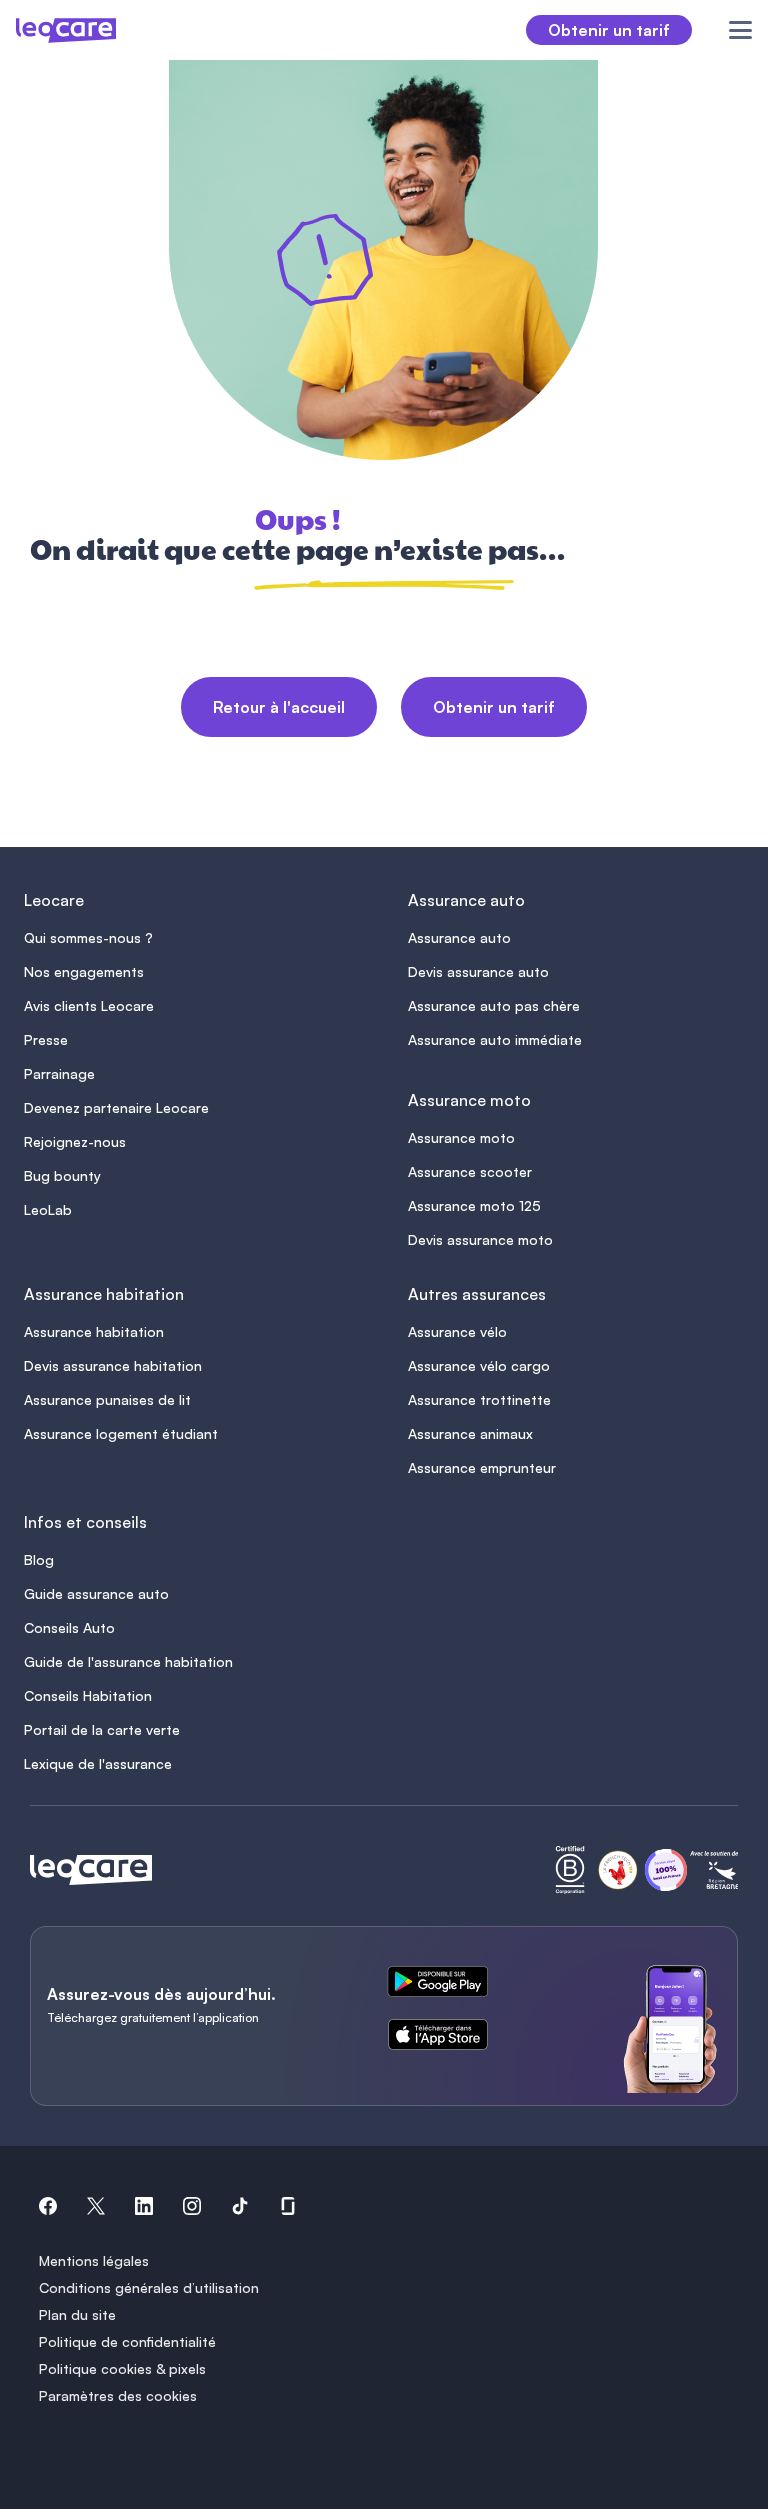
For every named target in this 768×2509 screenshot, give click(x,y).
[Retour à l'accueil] (91, 1870)
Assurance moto (461, 1137)
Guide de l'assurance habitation (128, 1661)
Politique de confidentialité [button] (127, 2341)
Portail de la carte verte (102, 1729)
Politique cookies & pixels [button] (122, 2368)
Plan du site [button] (77, 2314)
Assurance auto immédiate (495, 1039)
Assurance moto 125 (474, 1205)
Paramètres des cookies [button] (118, 2395)
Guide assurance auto (96, 1593)
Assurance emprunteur (482, 1467)
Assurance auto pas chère (494, 1005)
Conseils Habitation (88, 1695)
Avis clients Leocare (89, 1005)
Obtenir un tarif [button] (609, 30)
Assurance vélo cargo (479, 1365)
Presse (46, 1039)
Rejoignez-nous (75, 1141)
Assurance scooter (470, 1171)
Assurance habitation (94, 1331)
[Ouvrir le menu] (729, 30)
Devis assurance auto (478, 971)
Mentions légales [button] (94, 2260)
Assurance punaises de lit (107, 1399)
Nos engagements (84, 971)
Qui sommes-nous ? (88, 937)
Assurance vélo (457, 1331)
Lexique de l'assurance (98, 1763)
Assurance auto (459, 937)
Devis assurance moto (480, 1239)
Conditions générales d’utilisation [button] (149, 2287)
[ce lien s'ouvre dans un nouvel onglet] (446, 1985)
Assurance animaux (470, 1433)
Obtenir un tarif (494, 707)
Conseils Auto (69, 1627)
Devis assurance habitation (113, 1365)
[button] (48, 2209)
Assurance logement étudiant (121, 1433)
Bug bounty (62, 1175)
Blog (39, 1559)
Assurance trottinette (479, 1399)
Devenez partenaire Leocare (116, 1107)
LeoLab (48, 1209)
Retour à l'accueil (279, 707)
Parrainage (59, 1073)
